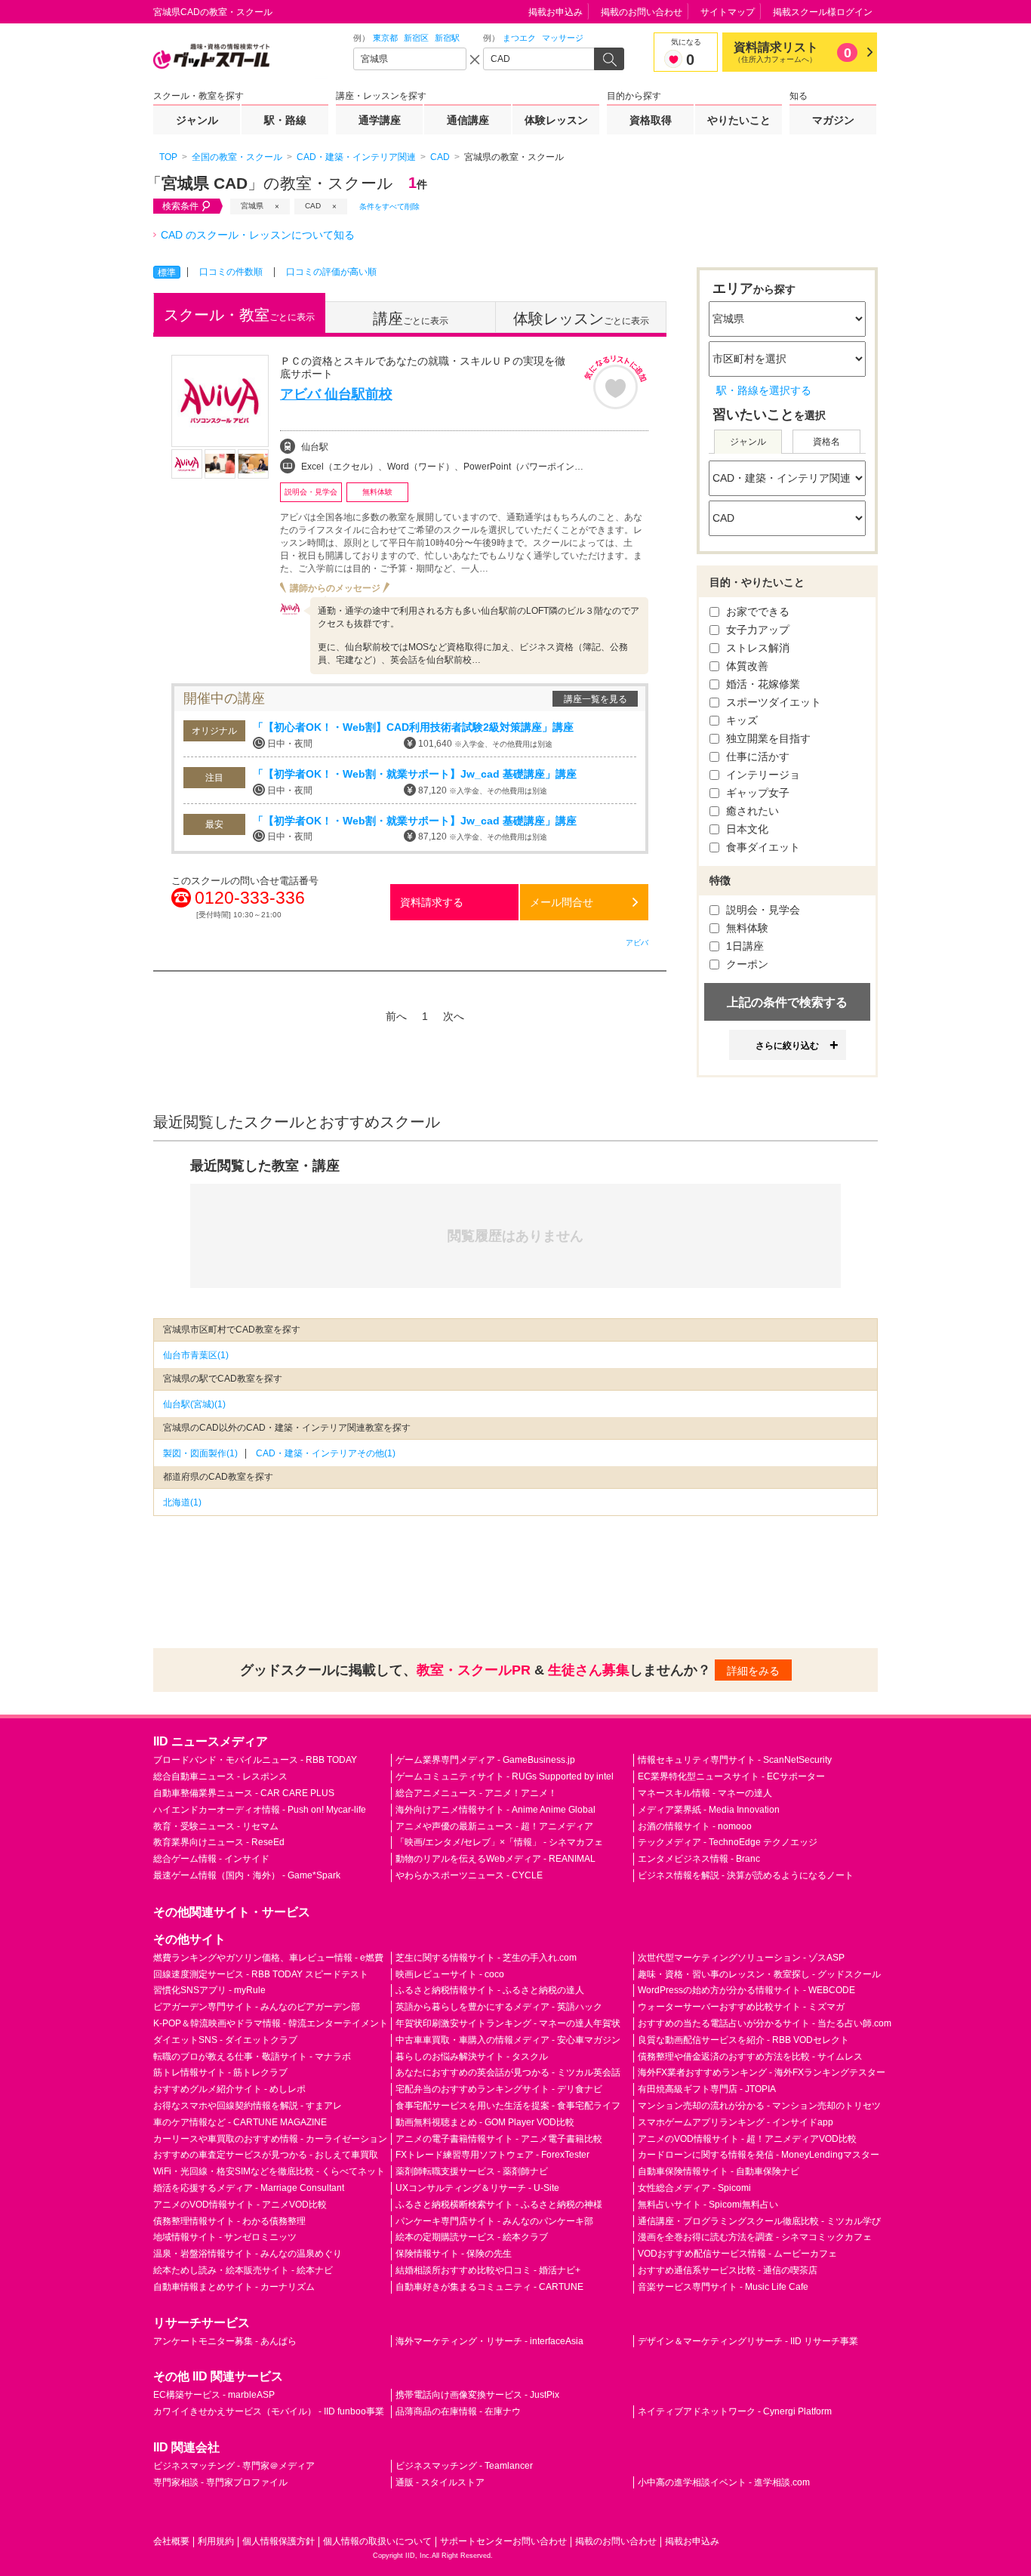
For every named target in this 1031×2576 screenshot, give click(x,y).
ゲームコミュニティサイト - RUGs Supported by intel (505, 1776)
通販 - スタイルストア (440, 2482)
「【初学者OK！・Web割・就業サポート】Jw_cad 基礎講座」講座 (415, 774)
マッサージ (563, 38)
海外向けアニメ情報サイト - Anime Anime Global (495, 1810)
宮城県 (252, 206)
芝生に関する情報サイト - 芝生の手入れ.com (486, 1958)
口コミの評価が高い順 (331, 272)
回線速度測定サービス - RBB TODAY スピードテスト (261, 1974)
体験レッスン (556, 120)
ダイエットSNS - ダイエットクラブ (225, 2040)
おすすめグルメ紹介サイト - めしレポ (229, 2089)
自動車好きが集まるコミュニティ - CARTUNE (489, 2287)
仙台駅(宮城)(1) (194, 1404)
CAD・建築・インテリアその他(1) (326, 1453)
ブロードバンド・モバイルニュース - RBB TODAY (255, 1760)
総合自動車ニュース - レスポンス (220, 1776)
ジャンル (197, 120)
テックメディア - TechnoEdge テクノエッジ (728, 1842)
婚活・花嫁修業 (762, 684)
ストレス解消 (756, 648)
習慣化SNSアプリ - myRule (209, 1990)
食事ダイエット (762, 847)
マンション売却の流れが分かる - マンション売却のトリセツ (759, 2106)
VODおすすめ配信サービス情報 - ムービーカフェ (737, 2254)
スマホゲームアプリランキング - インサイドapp (736, 2122)
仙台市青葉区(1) (196, 1355)
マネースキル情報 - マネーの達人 (705, 1793)
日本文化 (746, 829)
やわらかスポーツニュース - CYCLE (469, 1875)
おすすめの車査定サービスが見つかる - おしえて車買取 (266, 2155)
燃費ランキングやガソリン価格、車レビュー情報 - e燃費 (268, 1958)
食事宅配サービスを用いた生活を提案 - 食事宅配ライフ (508, 2106)
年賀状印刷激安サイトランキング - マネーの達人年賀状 (508, 2023)
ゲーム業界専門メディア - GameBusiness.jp (485, 1760)
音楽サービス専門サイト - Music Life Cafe (723, 2287)
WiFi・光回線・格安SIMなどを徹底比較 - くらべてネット (269, 2171)
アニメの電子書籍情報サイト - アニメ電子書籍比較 (499, 2139)
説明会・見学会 (762, 910)
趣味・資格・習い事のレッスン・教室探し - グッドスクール (759, 1974)
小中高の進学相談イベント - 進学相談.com (724, 2482)
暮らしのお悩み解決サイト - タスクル (472, 2057)
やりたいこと (739, 120)
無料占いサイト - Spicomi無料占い (708, 2205)
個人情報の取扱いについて (377, 2541)
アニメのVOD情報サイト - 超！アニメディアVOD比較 (747, 2139)
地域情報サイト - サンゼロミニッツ (225, 2237)
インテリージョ (762, 775)
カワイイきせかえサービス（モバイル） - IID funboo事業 (269, 2411)
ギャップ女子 (756, 793)
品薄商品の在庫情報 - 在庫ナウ (458, 2411)
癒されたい (751, 811)
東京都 (385, 38)
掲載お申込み (556, 12)
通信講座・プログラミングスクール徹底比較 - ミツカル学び (759, 2221)
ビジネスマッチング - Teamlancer (464, 2466)
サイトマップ (728, 12)
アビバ (637, 943)
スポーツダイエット (772, 702)
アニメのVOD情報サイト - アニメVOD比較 (240, 2205)
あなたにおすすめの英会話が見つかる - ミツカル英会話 (508, 2072)
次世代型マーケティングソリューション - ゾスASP (741, 1958)
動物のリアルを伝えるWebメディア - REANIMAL (495, 1859)
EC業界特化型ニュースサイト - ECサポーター (731, 1776)
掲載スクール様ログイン (823, 12)
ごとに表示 (239, 315)
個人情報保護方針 (279, 2541)
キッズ (740, 720)
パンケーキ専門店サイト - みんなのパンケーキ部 (494, 2221)
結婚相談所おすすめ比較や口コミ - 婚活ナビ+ (488, 2270)
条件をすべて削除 (389, 206)
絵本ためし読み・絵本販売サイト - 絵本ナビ (243, 2270)
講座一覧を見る (596, 699)
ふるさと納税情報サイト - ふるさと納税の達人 (490, 1990)
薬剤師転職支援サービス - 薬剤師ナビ (472, 2171)
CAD (313, 206)
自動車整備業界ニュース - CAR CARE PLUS (244, 1793)
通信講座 (468, 120)
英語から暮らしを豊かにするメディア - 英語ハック (499, 2007)
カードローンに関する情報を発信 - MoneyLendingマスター (759, 2155)
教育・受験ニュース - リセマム (216, 1826)
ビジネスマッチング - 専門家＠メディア (234, 2466)
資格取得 (651, 120)
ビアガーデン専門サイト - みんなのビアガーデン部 (257, 2007)
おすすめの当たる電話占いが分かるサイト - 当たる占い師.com (765, 2023)
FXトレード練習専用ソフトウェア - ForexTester (492, 2155)
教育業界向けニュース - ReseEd (219, 1842)
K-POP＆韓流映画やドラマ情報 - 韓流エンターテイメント (271, 2023)
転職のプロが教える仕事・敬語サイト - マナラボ (252, 2057)
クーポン (746, 964)
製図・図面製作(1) (200, 1453)
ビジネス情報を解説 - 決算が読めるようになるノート (746, 1875)
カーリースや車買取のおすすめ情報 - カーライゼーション (270, 2139)
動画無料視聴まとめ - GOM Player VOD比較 (485, 2122)
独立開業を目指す (767, 738)
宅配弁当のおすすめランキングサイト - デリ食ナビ (499, 2089)
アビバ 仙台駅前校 (336, 394)
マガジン (833, 120)
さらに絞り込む (787, 1046)
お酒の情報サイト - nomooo (695, 1826)
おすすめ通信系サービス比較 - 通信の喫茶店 (728, 2270)
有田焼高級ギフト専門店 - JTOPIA (707, 2089)
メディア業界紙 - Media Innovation (709, 1810)
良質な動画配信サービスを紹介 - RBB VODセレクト (743, 2040)
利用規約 (216, 2541)
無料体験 (746, 928)
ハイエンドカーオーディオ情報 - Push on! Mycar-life (260, 1810)
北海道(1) (182, 1502)
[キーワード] (540, 59)
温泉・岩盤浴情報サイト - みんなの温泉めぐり (248, 2254)
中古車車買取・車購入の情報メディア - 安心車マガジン (508, 2040)
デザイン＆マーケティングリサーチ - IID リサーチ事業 (748, 2341)
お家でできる (756, 612)
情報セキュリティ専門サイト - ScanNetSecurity (735, 1760)
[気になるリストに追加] (616, 382)
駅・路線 (285, 120)
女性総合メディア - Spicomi (694, 2188)
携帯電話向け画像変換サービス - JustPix (477, 2395)
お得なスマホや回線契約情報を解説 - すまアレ (248, 2106)
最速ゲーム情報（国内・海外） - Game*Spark (247, 1875)
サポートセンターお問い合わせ (503, 2541)
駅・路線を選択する (764, 390)
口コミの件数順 (231, 272)
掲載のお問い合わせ (642, 12)
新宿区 (416, 38)
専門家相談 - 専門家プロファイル (220, 2482)
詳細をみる (753, 1671)
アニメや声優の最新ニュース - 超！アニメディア (494, 1826)
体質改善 (746, 666)
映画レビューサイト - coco (450, 1974)
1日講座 (743, 946)
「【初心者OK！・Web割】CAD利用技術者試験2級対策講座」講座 (413, 727)
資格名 (826, 442)
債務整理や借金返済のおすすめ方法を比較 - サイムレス (750, 2057)
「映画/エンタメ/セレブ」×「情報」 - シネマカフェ (499, 1842)
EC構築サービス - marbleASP (214, 2395)
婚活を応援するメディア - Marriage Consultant (249, 2188)
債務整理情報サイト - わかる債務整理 (229, 2221)
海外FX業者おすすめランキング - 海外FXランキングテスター (762, 2072)
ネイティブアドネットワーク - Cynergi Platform (735, 2411)
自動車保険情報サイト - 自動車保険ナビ (719, 2171)
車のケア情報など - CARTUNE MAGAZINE (240, 2122)
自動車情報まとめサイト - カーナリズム (234, 2287)
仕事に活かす (756, 756)
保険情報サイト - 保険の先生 (454, 2254)
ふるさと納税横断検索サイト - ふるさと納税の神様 (499, 2205)
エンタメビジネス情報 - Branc (699, 1859)
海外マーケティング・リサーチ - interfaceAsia (489, 2341)
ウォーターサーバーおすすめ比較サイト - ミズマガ (741, 2007)
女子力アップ (756, 630)
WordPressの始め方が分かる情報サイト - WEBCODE (746, 1990)
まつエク (519, 38)
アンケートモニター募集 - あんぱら (225, 2341)
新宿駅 (447, 38)
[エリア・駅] (410, 59)
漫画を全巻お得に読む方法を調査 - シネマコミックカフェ (755, 2237)
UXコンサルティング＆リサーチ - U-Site (477, 2188)
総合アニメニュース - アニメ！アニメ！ (476, 1793)
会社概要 (171, 2541)
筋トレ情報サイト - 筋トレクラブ (220, 2072)
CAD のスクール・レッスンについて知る (258, 235)
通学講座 (380, 120)
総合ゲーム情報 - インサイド (211, 1859)
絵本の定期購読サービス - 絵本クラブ (472, 2237)
